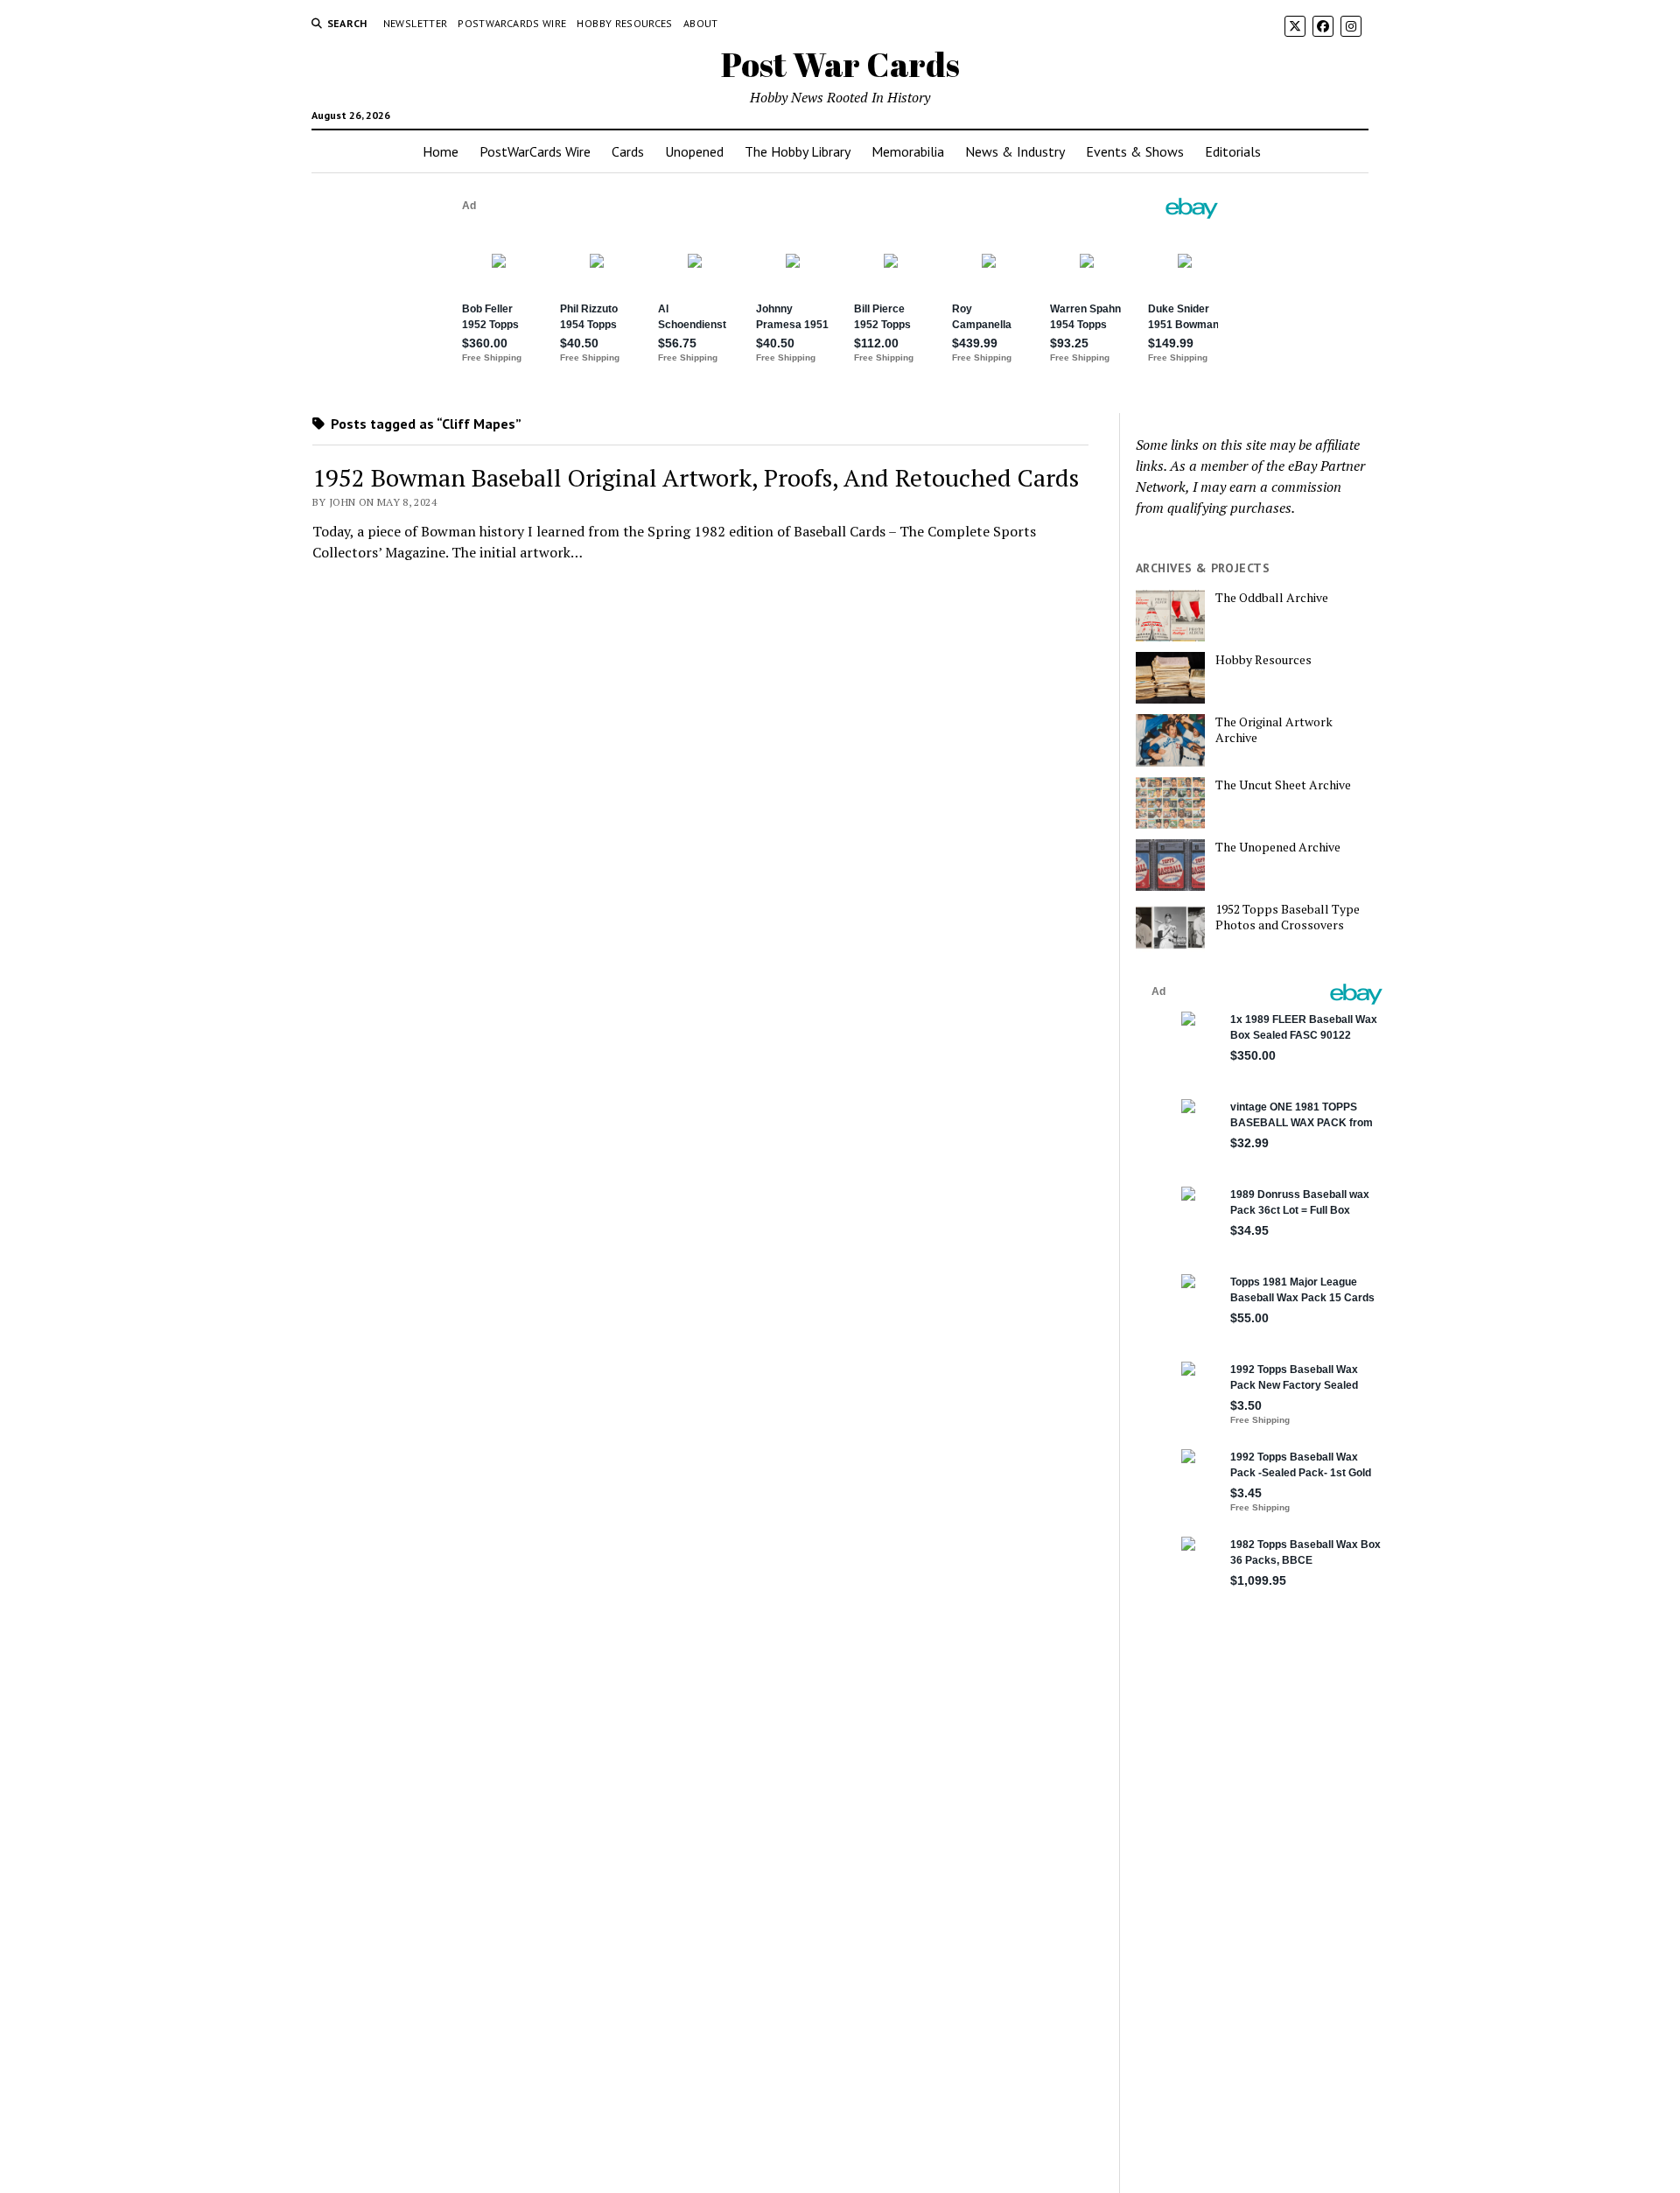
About (701, 23)
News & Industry (1015, 151)
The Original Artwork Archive (1274, 730)
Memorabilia (908, 151)
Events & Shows (1135, 151)
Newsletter (416, 23)
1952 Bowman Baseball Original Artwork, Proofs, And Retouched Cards (696, 477)
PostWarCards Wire (512, 23)
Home (441, 151)
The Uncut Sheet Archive (1283, 785)
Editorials (1233, 151)
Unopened (694, 151)
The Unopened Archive (1278, 847)
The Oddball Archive (1272, 598)
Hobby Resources (624, 23)
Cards (628, 151)
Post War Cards (840, 64)
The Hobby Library (798, 151)
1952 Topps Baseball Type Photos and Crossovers (1288, 917)
